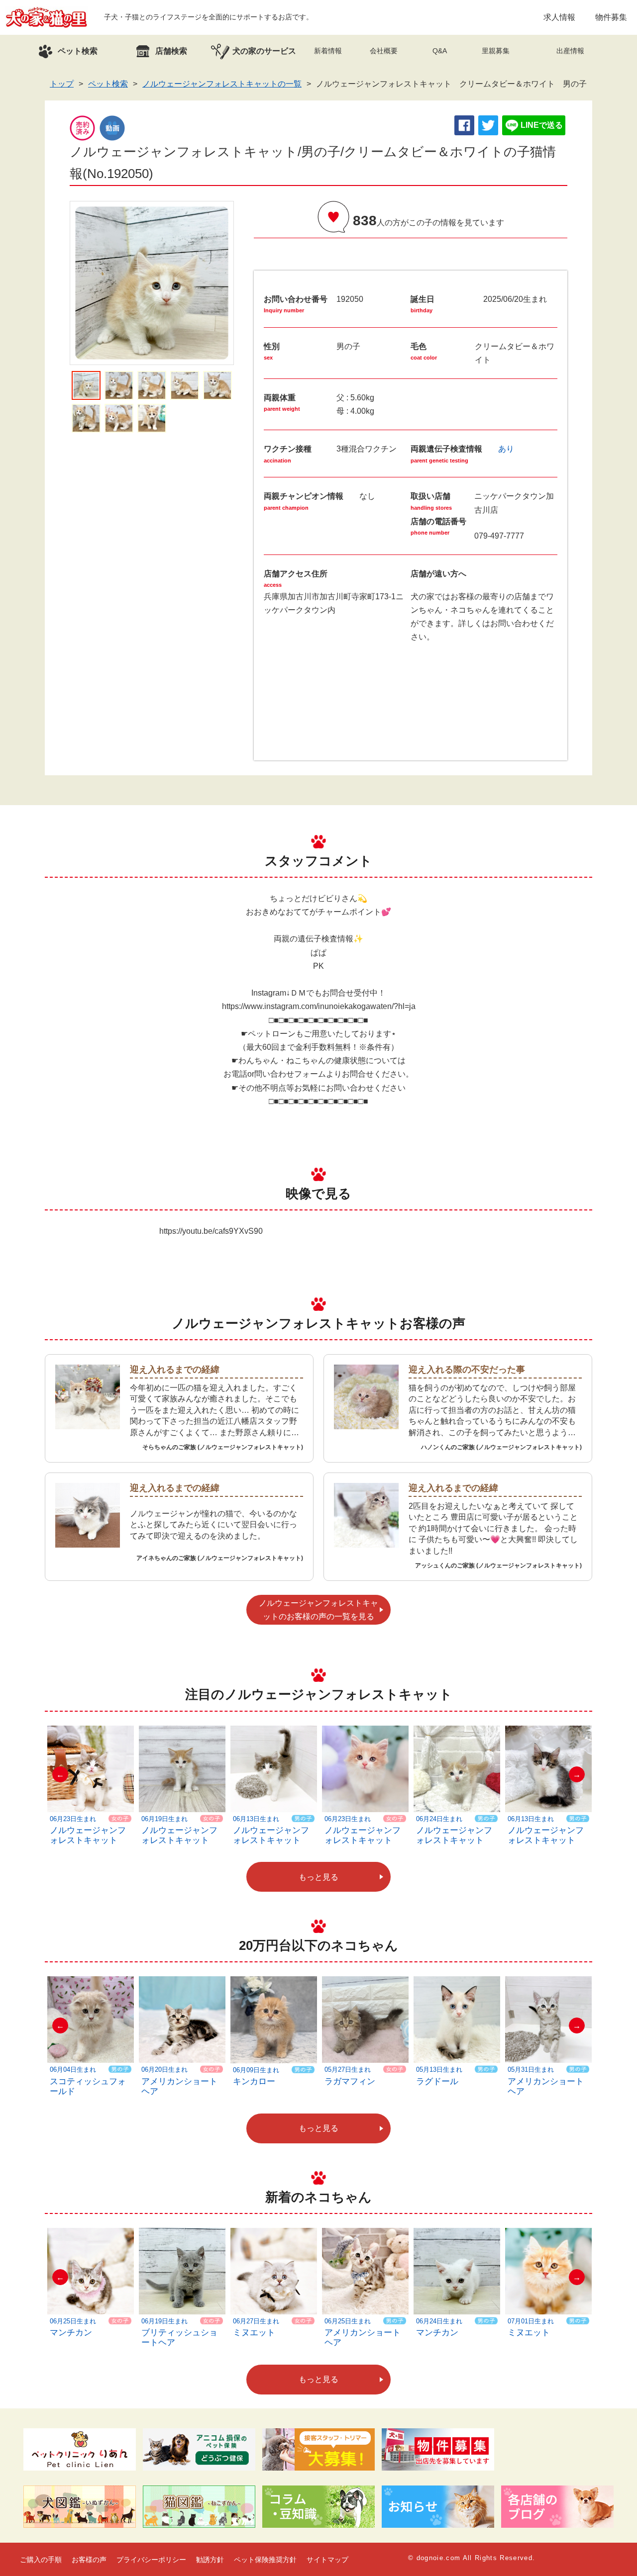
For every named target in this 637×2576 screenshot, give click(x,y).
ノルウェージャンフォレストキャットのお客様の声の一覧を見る (318, 1610)
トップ (62, 84)
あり (506, 449)
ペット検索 (108, 84)
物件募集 (611, 17)
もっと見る (318, 1877)
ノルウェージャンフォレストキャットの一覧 (222, 84)
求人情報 (559, 17)
